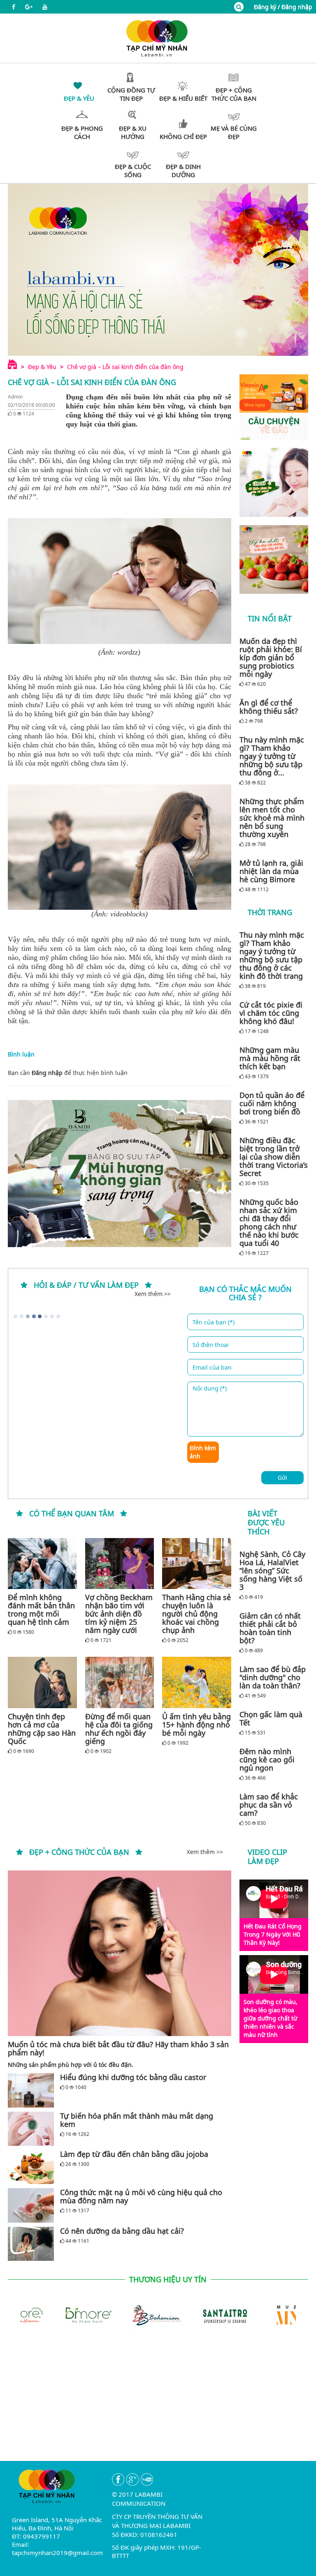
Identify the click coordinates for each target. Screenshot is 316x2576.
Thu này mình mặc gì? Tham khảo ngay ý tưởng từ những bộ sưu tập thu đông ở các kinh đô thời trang (272, 955)
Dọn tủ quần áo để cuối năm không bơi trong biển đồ (272, 1103)
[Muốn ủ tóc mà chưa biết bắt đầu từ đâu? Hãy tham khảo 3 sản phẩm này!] (120, 1953)
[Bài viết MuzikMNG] (274, 407)
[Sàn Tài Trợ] (192, 2314)
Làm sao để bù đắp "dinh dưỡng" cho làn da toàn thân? (273, 1677)
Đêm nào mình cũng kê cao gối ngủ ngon (267, 1760)
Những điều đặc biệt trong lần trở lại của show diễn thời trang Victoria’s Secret (274, 1157)
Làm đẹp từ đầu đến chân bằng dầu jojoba (134, 2154)
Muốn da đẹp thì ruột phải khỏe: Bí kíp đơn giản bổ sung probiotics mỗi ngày (271, 657)
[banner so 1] (274, 482)
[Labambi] (158, 38)
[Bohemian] (123, 2314)
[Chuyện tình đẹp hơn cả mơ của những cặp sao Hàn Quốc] (42, 1682)
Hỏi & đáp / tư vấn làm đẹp (86, 1285)
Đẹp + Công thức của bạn (79, 1852)
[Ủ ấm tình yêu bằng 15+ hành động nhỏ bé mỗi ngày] (197, 1682)
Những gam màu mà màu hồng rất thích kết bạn (270, 1058)
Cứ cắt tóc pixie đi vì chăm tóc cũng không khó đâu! (271, 1013)
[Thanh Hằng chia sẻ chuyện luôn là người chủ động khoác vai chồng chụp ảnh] (197, 1564)
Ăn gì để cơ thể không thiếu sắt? (269, 707)
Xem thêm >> (153, 1294)
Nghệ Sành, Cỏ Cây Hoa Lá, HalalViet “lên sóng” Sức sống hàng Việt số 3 (272, 1571)
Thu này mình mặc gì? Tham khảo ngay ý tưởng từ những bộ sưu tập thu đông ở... (272, 756)
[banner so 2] (274, 560)
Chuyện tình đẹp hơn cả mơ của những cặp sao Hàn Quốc (42, 1729)
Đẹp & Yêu (42, 367)
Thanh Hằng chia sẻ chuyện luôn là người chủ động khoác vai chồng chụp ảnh (196, 1614)
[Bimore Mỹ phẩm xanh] (55, 2314)
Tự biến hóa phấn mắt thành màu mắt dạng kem (137, 2120)
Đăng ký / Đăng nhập (283, 7)
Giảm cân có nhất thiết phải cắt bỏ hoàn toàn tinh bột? (270, 1628)
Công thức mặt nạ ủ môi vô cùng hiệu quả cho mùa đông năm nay (141, 2196)
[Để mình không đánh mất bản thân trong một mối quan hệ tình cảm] (42, 1564)
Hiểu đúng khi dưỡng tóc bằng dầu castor (133, 2077)
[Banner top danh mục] (158, 270)
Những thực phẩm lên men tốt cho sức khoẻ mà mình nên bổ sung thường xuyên (272, 818)
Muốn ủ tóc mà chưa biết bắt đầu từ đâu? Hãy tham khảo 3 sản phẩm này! (118, 2048)
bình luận (114, 1073)
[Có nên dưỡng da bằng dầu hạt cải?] (31, 2244)
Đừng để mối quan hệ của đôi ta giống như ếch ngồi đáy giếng (119, 1729)
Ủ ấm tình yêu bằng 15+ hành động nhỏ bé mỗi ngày (196, 1725)
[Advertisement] (158, 2403)
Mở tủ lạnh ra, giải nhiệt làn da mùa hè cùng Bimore (271, 871)
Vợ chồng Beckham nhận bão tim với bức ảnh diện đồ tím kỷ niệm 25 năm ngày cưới (119, 1614)
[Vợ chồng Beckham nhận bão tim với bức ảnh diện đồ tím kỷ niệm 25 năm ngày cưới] (120, 1564)
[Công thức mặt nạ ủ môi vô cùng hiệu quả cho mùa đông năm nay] (31, 2205)
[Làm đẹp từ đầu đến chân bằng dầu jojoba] (31, 2167)
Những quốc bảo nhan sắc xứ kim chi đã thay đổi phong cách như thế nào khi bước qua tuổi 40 (269, 1222)
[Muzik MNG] (261, 2314)
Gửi (282, 1477)
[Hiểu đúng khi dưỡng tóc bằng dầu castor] (31, 2090)
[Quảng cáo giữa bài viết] (120, 1173)
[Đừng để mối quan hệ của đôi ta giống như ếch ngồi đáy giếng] (120, 1682)
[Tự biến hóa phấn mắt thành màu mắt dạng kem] (31, 2129)
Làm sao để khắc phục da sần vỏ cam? (269, 1805)
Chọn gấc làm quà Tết (271, 1718)
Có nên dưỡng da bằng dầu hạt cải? (122, 2231)
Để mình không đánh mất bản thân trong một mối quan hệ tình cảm (41, 1610)
